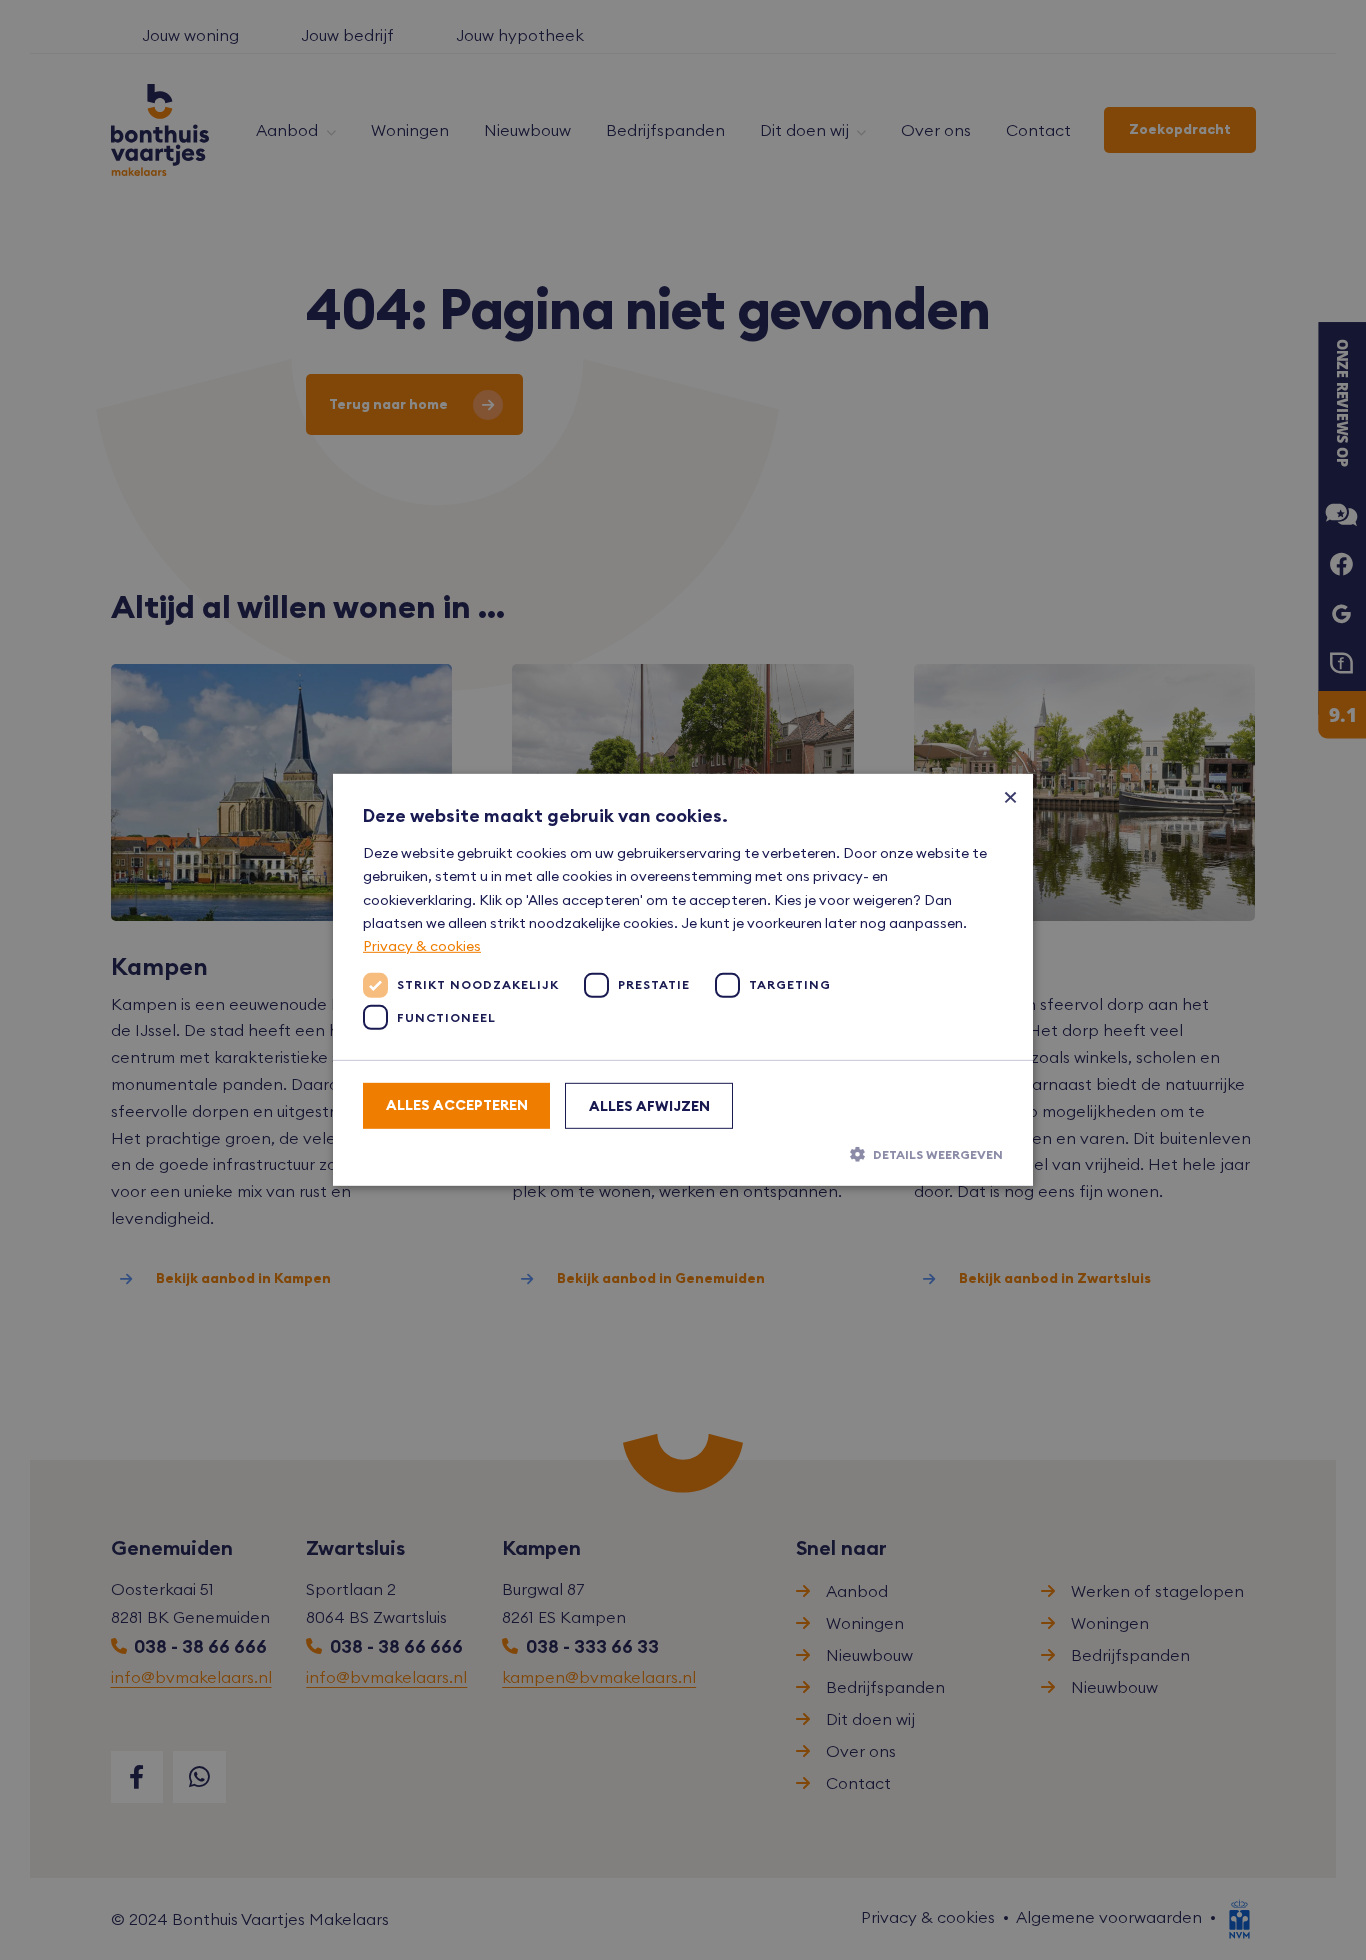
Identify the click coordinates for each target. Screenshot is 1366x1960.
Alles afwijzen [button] (649, 1106)
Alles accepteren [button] (457, 1105)
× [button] (1010, 796)
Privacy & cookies (422, 946)
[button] (683, 1154)
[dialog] (683, 980)
